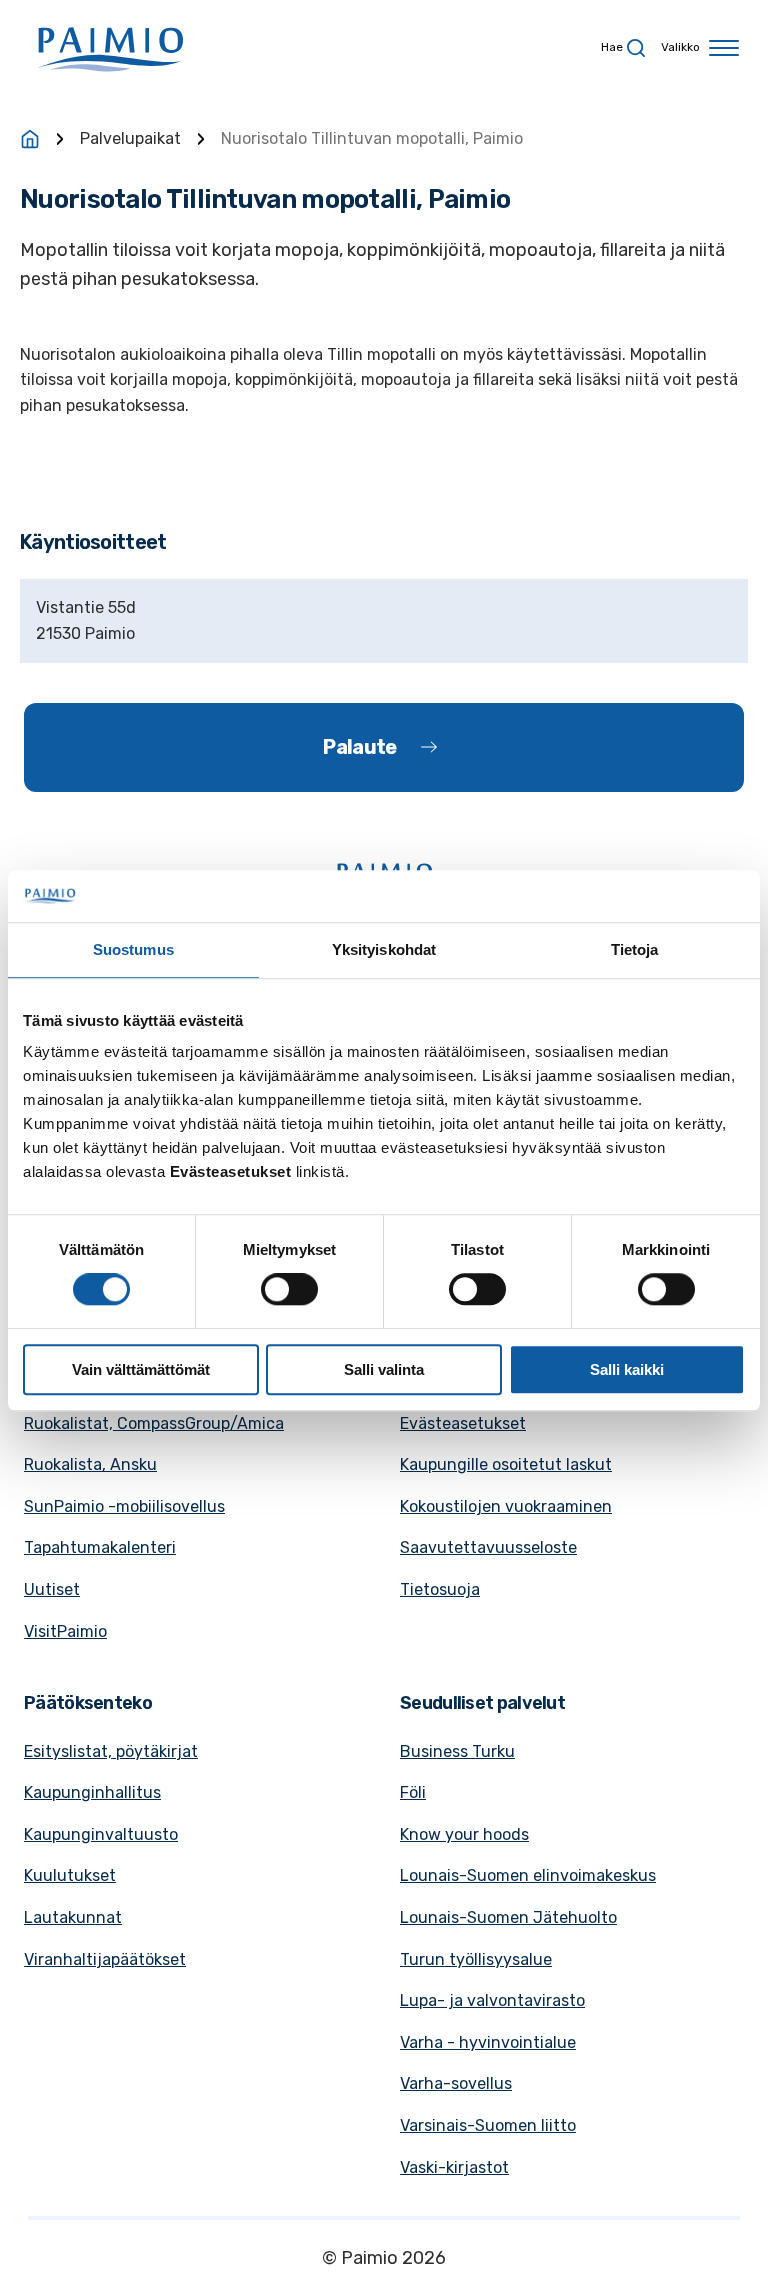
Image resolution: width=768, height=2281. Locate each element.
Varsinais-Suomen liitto (488, 2125)
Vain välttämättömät (141, 1369)
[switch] (289, 1289)
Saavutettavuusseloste (488, 1547)
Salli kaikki (627, 1369)
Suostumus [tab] (133, 949)
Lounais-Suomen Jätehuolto (508, 1917)
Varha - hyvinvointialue (488, 2042)
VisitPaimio (65, 1631)
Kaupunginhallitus (92, 1792)
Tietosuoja (440, 1589)
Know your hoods (464, 1834)
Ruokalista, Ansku (90, 1464)
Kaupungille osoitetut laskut (506, 1464)
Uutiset (52, 1589)
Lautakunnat (73, 1917)
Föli (413, 1792)
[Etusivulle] (30, 139)
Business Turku (457, 1751)
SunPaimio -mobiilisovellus (124, 1506)
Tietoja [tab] (635, 949)
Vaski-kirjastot (454, 2167)
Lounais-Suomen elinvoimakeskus (528, 1875)
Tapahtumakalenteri (100, 1547)
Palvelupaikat (130, 138)
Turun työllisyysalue (476, 1959)
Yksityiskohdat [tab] (384, 949)
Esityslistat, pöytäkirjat (111, 1751)
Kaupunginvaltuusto (101, 1834)
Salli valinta (384, 1369)
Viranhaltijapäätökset (105, 1959)
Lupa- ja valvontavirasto (492, 2000)
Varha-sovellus (456, 2083)
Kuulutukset (70, 1875)
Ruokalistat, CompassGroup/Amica (154, 1423)
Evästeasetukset (463, 1423)
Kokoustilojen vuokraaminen (506, 1506)
